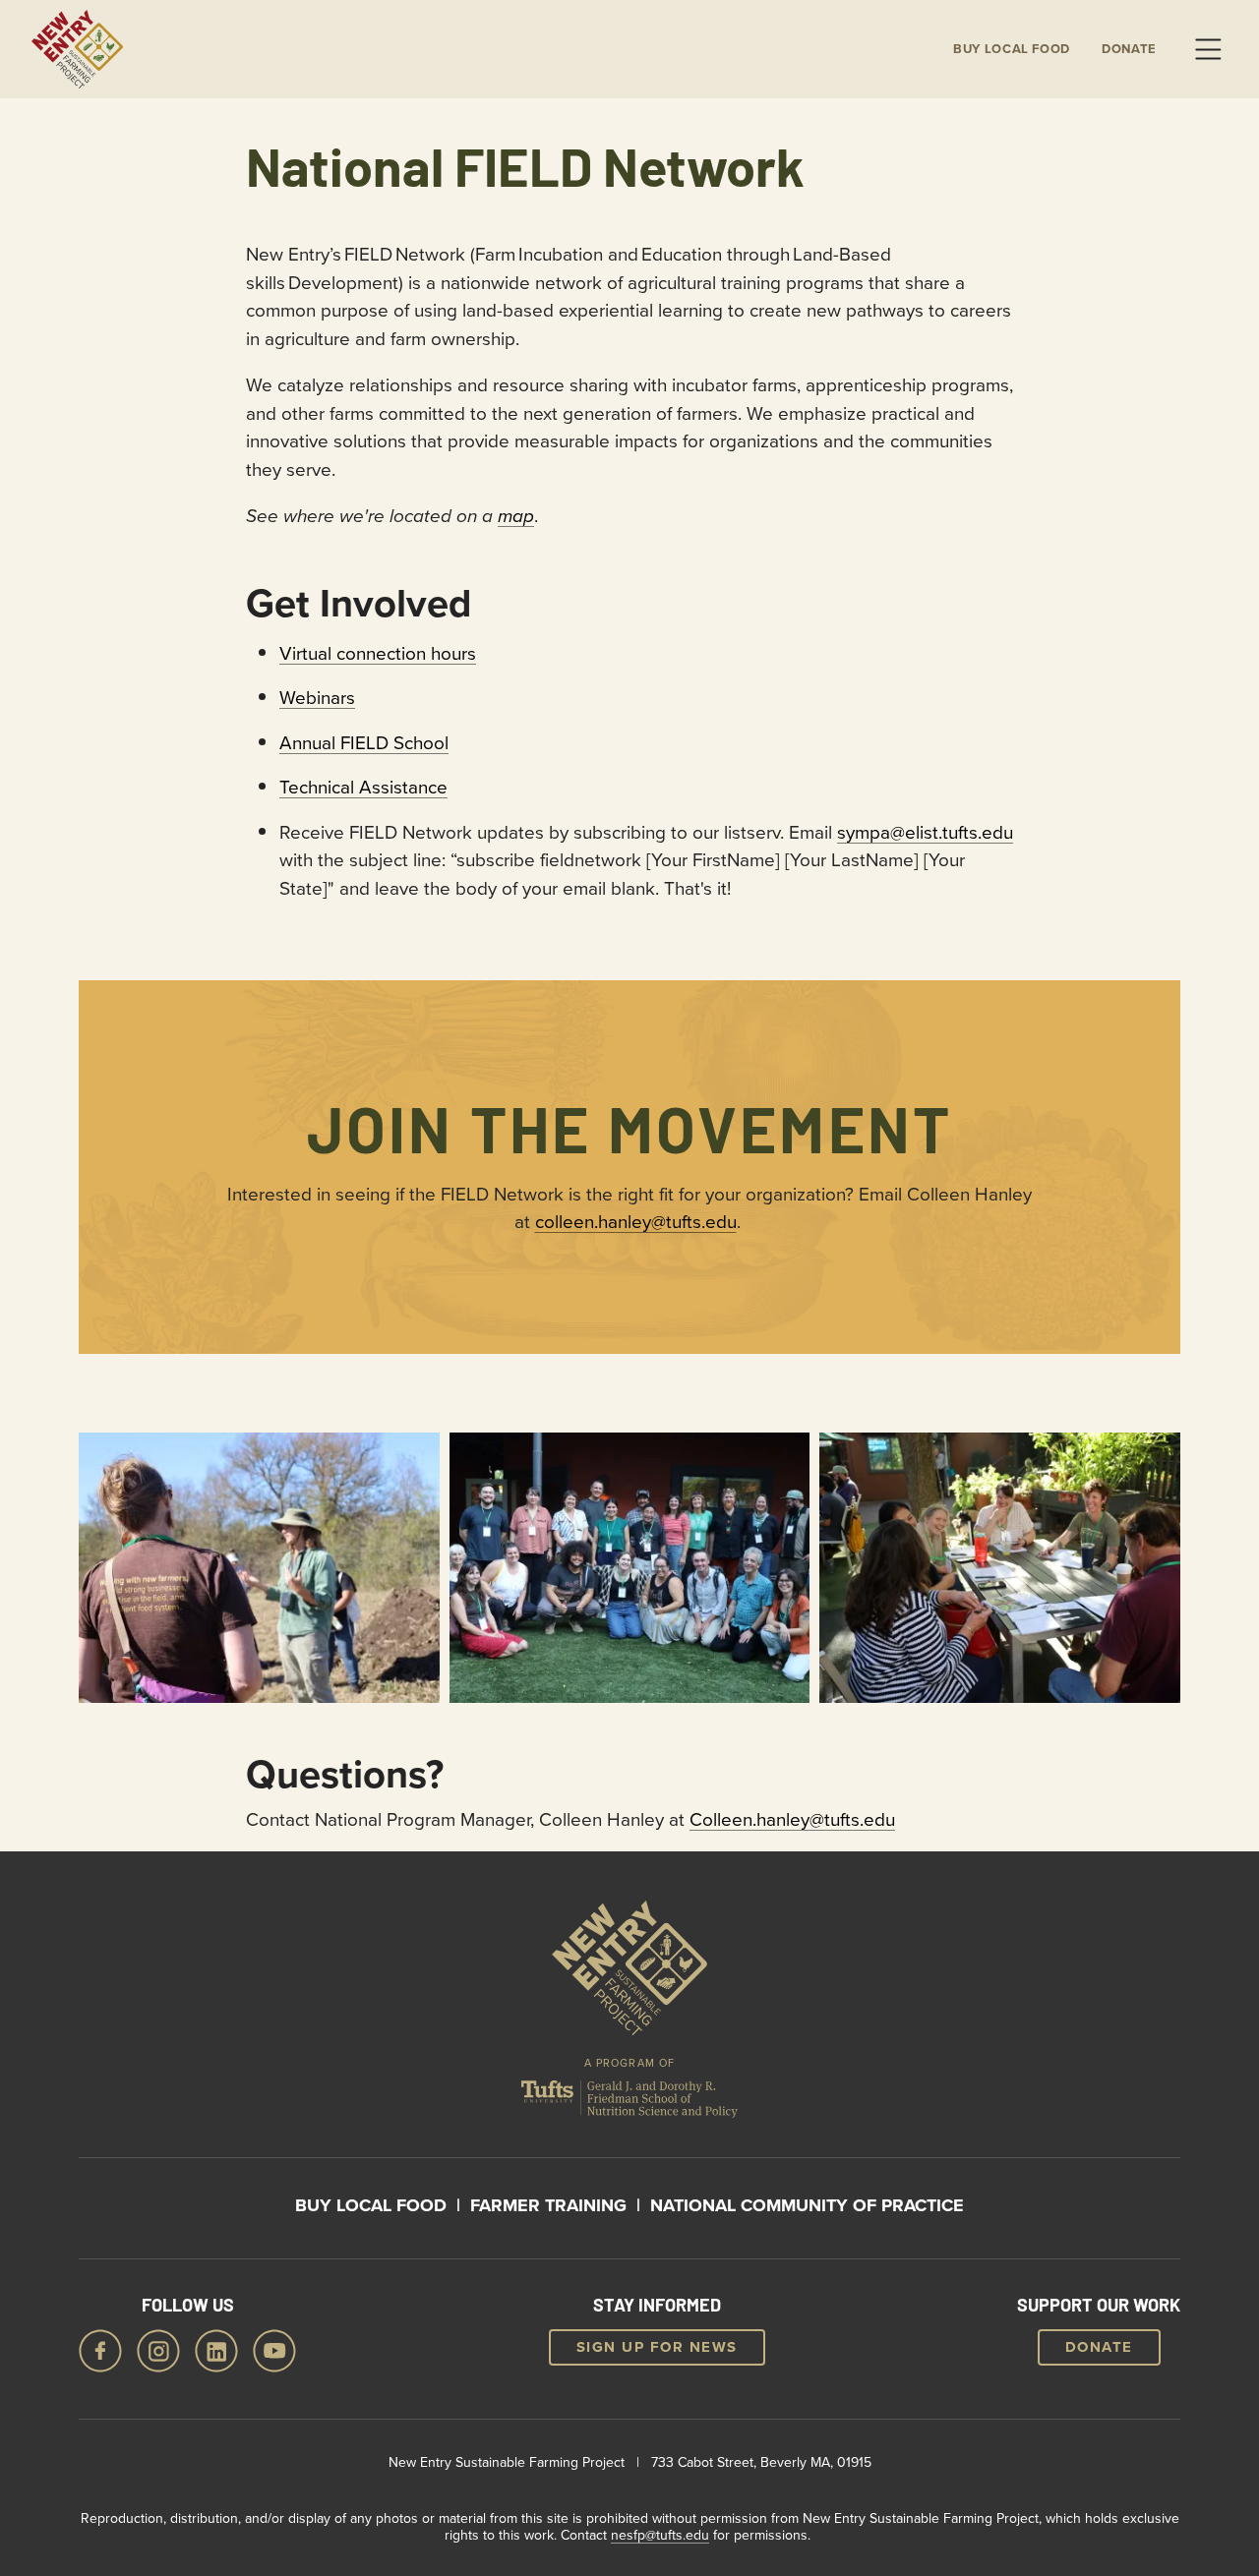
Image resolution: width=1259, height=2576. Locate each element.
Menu (1208, 49)
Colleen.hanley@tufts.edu (792, 1818)
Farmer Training (548, 2205)
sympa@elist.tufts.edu (925, 831)
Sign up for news (657, 2347)
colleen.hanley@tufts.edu (636, 1221)
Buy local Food (1012, 49)
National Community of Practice (807, 2205)
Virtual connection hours (378, 652)
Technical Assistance (363, 786)
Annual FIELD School (364, 742)
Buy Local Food (371, 2205)
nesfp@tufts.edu (660, 2535)
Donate (1129, 49)
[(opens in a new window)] (629, 2104)
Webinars (317, 697)
